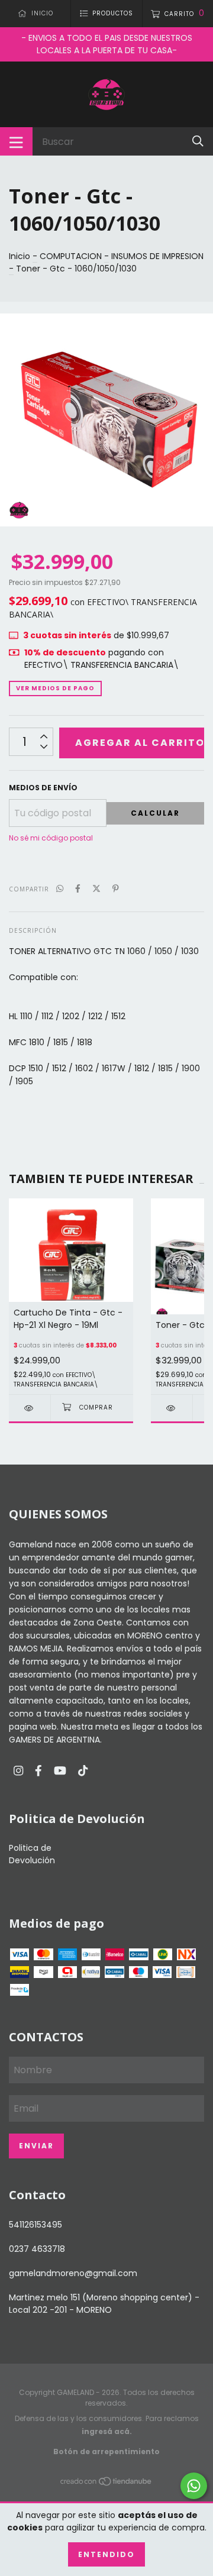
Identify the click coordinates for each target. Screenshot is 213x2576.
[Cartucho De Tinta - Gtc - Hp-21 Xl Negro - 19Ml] (30, 1408)
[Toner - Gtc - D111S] (172, 1408)
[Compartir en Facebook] (78, 889)
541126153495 (35, 2225)
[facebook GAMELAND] (38, 1771)
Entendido (106, 2554)
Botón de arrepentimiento (106, 2451)
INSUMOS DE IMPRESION (157, 256)
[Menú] (16, 141)
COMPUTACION (71, 256)
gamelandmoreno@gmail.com (73, 2273)
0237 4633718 (37, 2249)
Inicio (20, 256)
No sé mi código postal (51, 838)
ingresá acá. (107, 2431)
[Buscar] (198, 141)
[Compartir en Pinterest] (116, 889)
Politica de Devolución (32, 1854)
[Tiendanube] (106, 2483)
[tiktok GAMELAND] (83, 1771)
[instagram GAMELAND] (18, 1771)
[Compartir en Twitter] (96, 889)
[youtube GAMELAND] (60, 1771)
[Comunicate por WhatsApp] (194, 2486)
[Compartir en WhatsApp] (60, 889)
